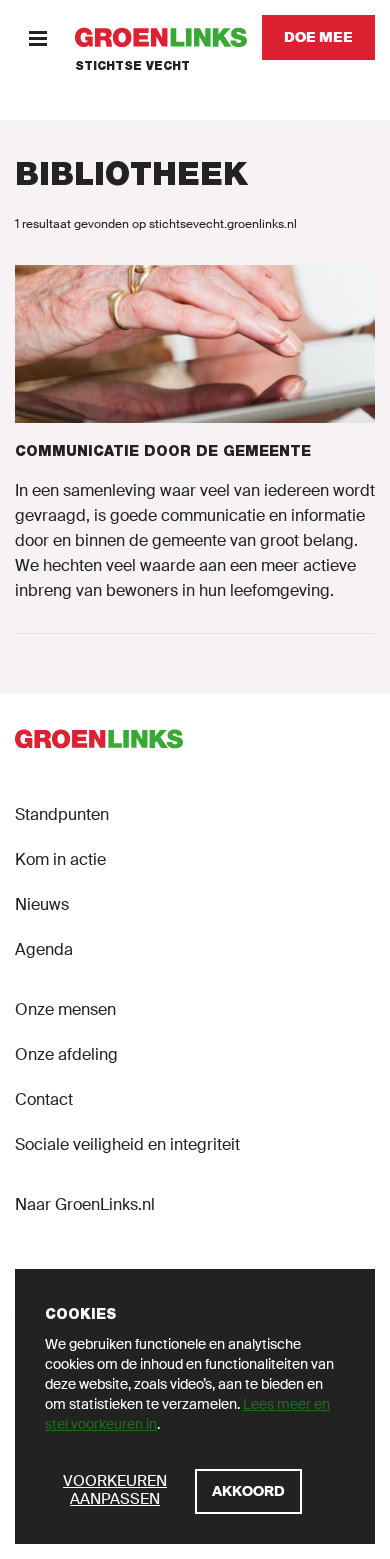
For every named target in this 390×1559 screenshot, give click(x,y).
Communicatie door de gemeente (163, 451)
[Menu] (37, 37)
